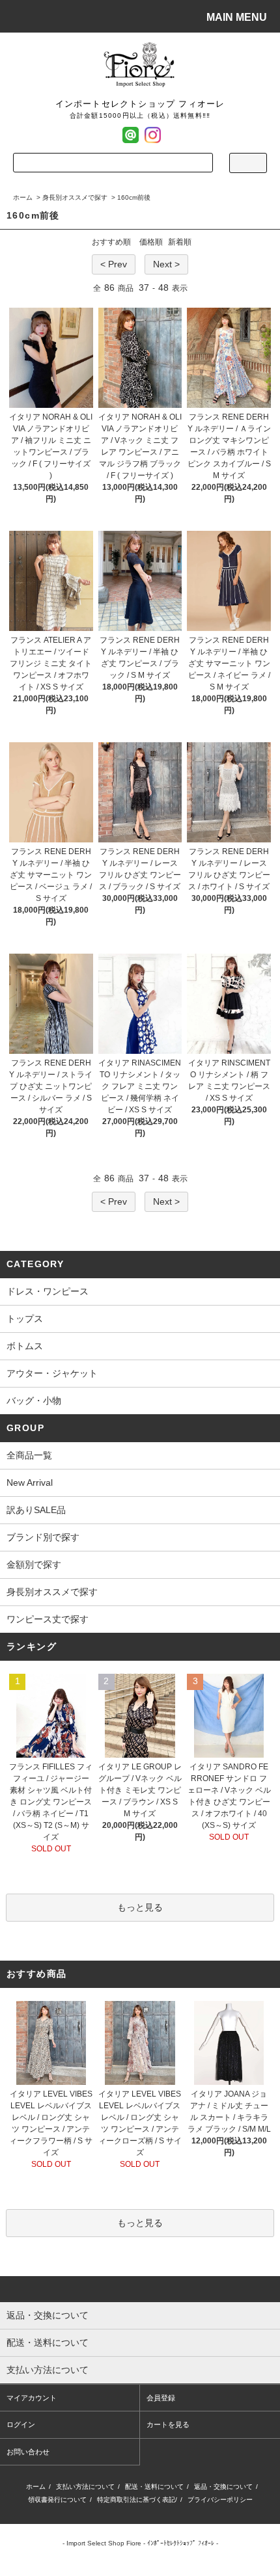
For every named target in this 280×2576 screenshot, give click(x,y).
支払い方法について (85, 2487)
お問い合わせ (28, 2452)
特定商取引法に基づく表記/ (137, 2500)
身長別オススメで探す (75, 197)
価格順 (151, 242)
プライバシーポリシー (220, 2500)
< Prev (114, 264)
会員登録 (161, 2398)
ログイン (21, 2424)
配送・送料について (154, 2487)
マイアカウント (32, 2398)
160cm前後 (134, 197)
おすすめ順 (111, 242)
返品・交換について (223, 2487)
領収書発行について (57, 2500)
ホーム (23, 197)
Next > (166, 264)
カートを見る (168, 2424)
